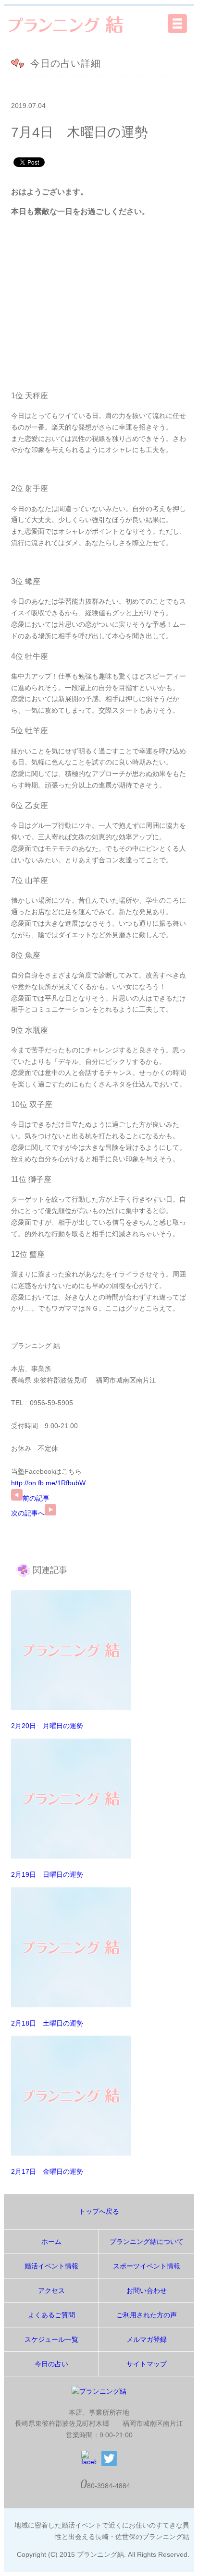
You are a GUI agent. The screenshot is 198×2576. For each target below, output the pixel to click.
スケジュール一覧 (51, 2339)
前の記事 (36, 1498)
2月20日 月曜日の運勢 (47, 1726)
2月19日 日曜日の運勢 (47, 1874)
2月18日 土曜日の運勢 (47, 2023)
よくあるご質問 (51, 2315)
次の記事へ (28, 1513)
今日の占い (51, 2364)
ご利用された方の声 (147, 2315)
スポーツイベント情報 (147, 2266)
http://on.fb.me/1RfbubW (48, 1483)
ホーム (51, 2242)
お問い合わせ (147, 2290)
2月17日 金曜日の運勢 (47, 2171)
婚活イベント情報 (51, 2266)
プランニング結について (147, 2242)
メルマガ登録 (147, 2339)
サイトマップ (147, 2364)
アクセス (51, 2290)
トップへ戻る (99, 2211)
